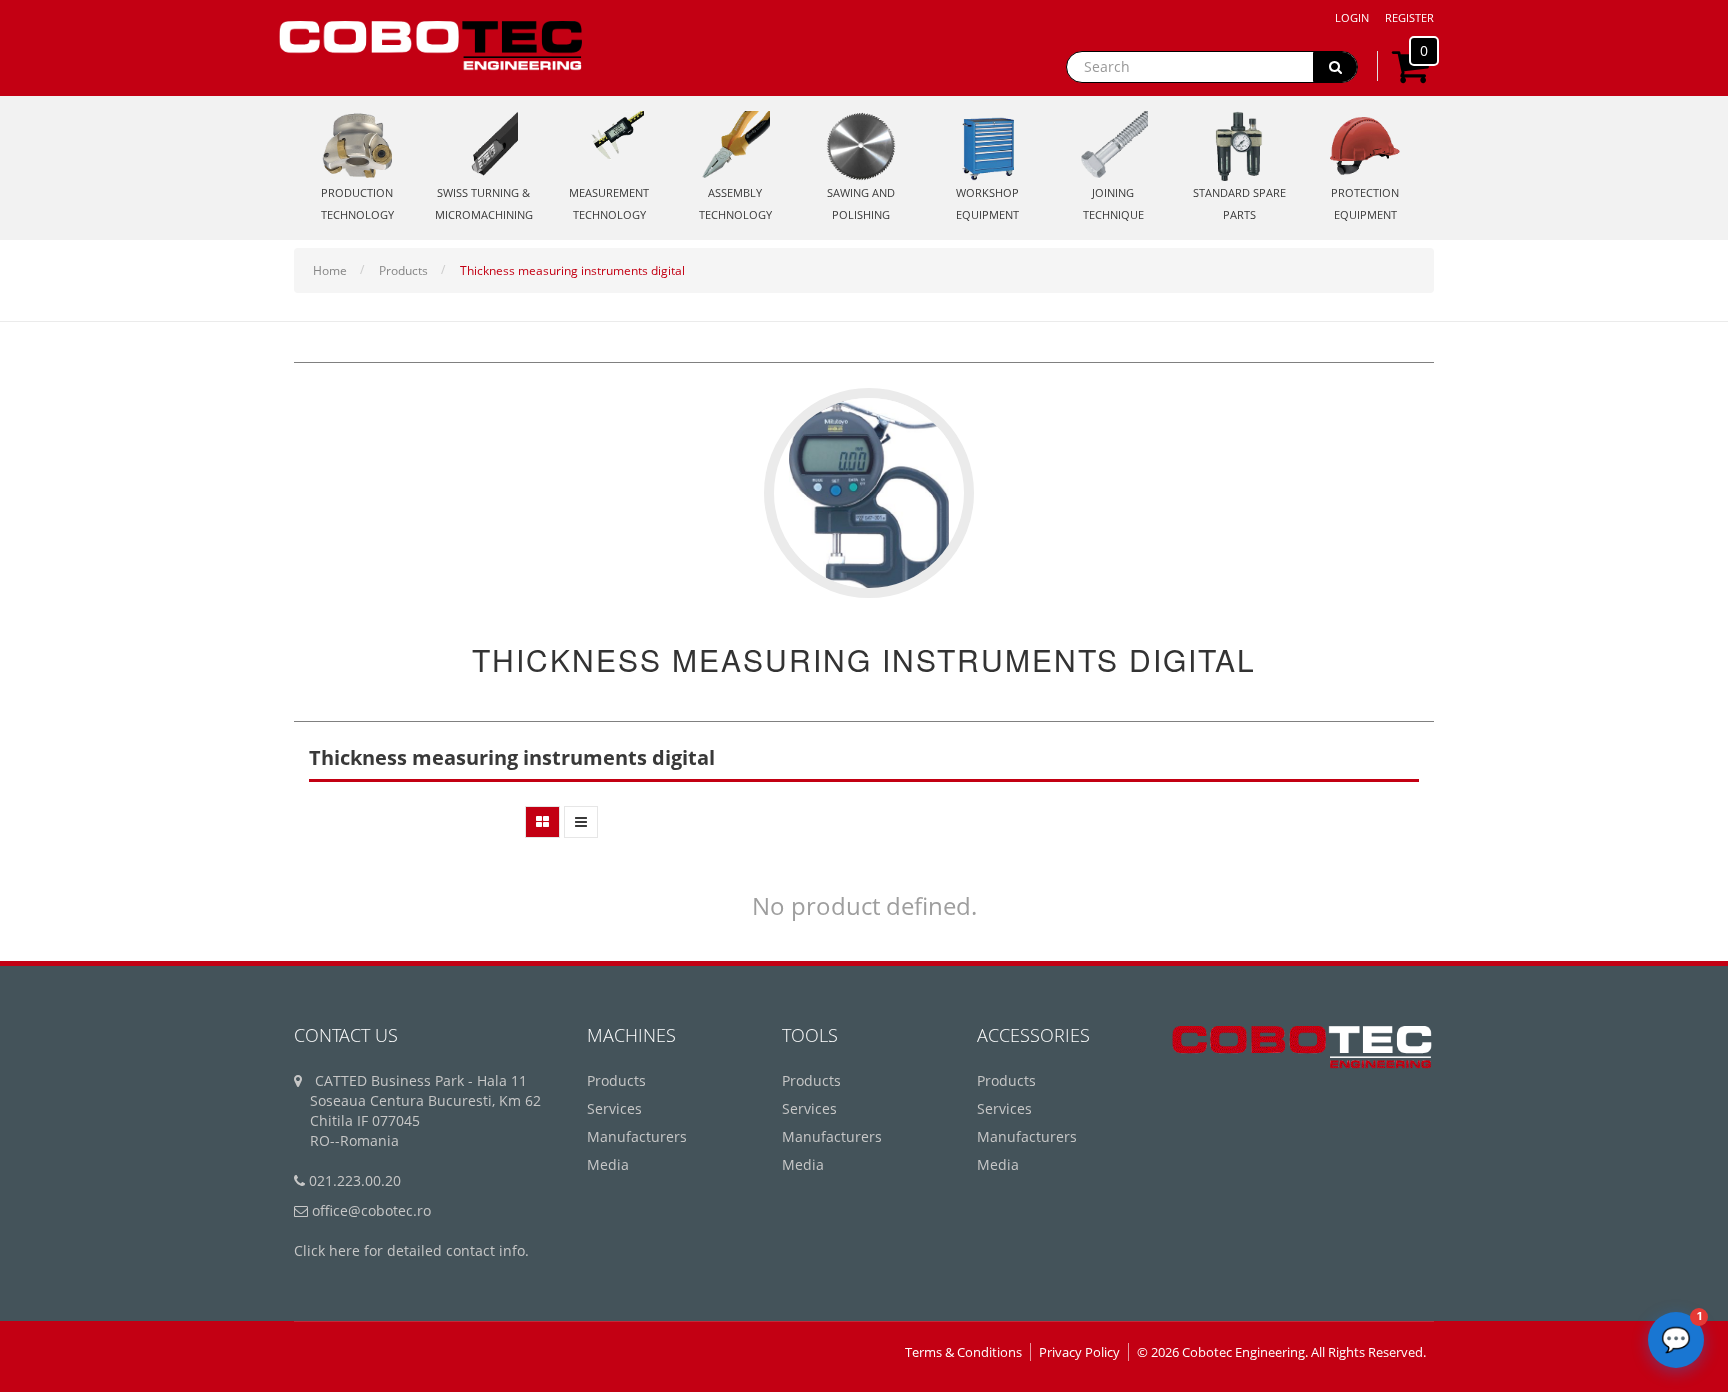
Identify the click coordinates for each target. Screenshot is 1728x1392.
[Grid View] (542, 822)
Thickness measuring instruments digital (572, 270)
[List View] (581, 822)
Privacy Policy (1079, 1352)
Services (614, 1108)
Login (1352, 17)
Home (330, 270)
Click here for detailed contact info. (411, 1250)
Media (608, 1164)
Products (403, 270)
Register (1409, 17)
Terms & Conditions (963, 1352)
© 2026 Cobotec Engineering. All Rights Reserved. (1281, 1352)
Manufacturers (637, 1136)
